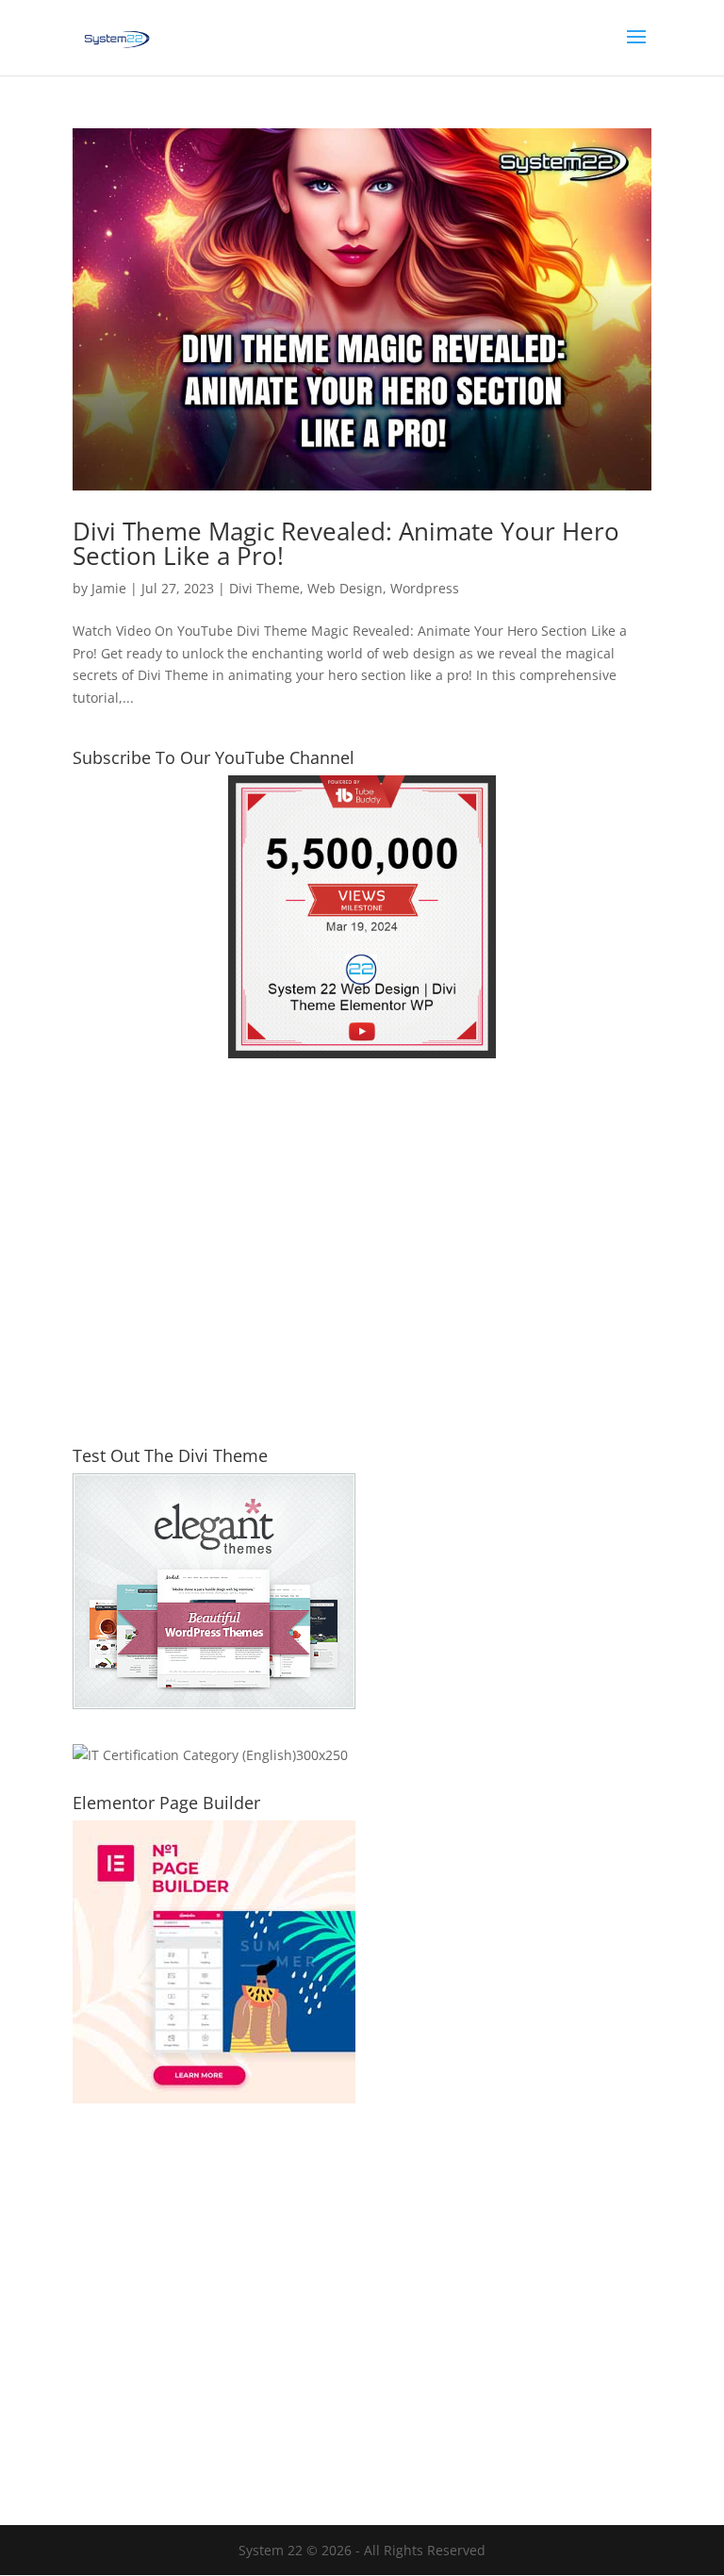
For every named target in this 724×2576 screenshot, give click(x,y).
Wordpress (425, 588)
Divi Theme (264, 588)
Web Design (345, 588)
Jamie (109, 588)
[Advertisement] (362, 1264)
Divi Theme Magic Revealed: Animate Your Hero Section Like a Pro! (346, 543)
